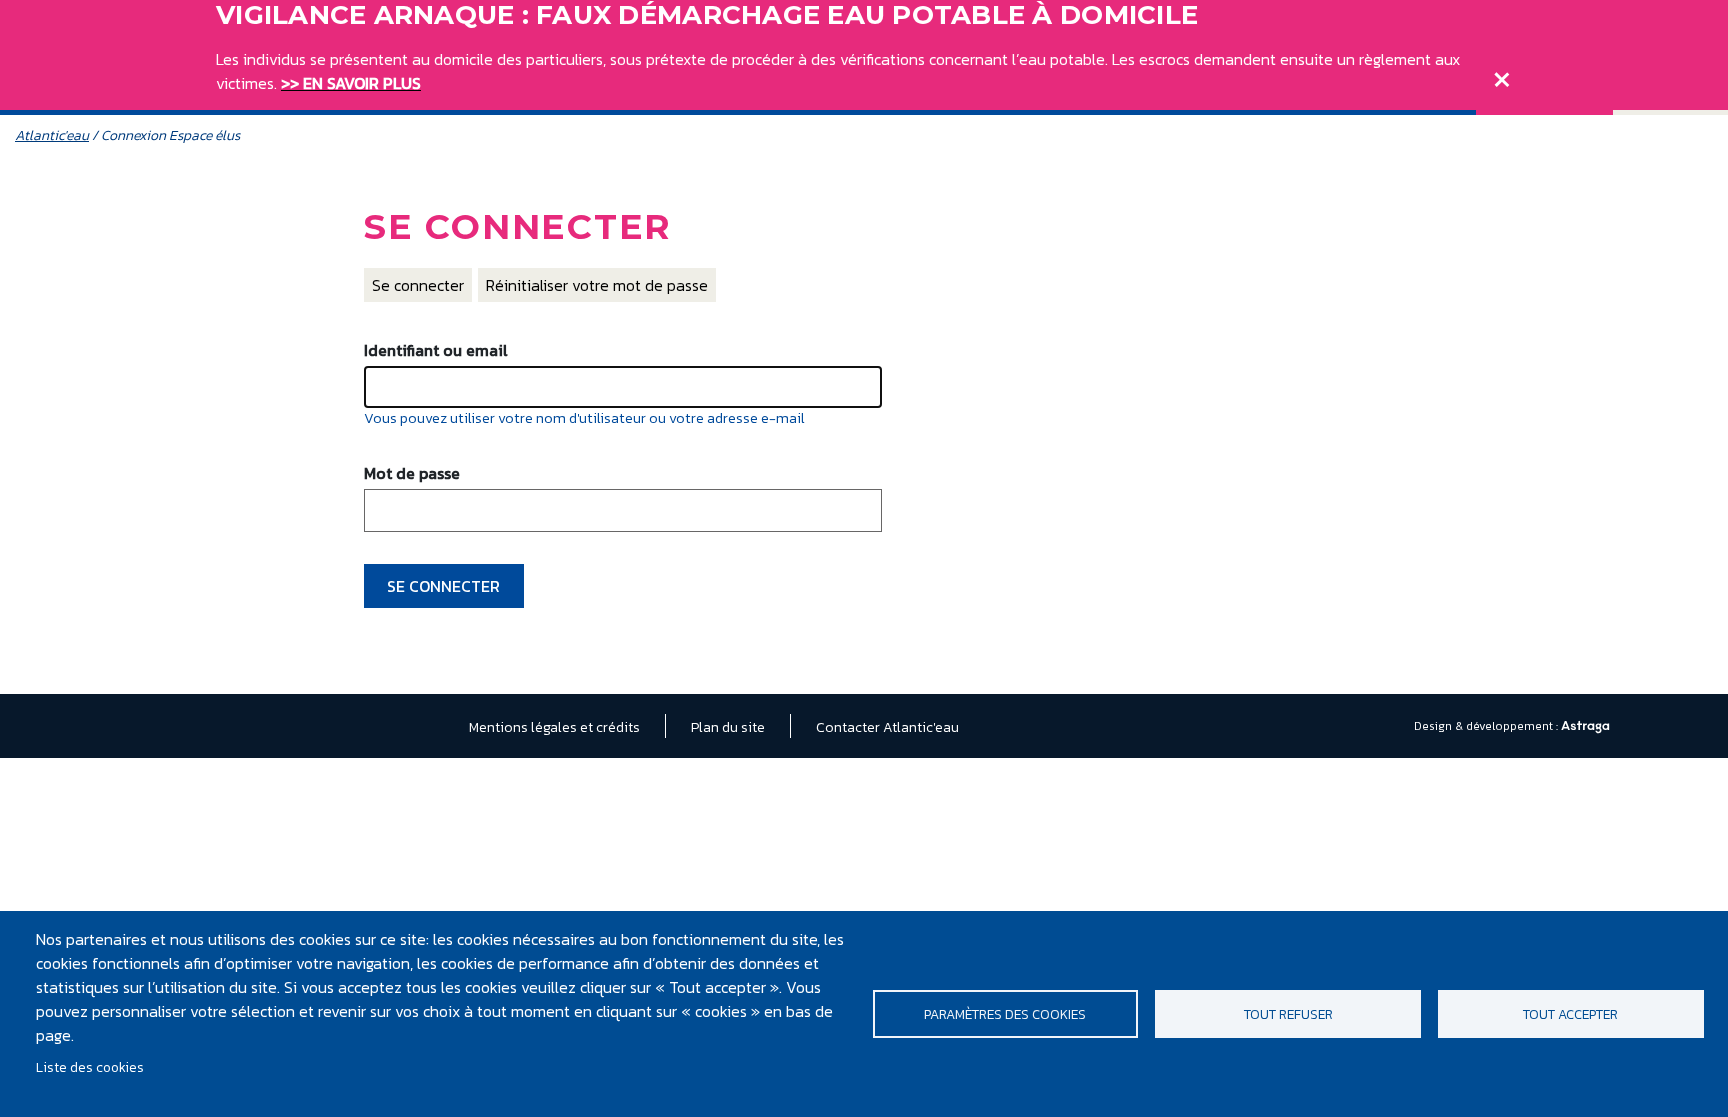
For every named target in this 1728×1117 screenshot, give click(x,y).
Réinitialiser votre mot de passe (597, 285)
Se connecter (418, 285)
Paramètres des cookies (1005, 1014)
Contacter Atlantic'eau (887, 727)
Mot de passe (412, 473)
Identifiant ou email (436, 350)
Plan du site (728, 727)
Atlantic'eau (52, 135)
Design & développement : (1487, 726)
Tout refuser (1288, 1014)
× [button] (1502, 75)
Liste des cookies (90, 1067)
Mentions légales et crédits (554, 727)
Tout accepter (1570, 1014)
